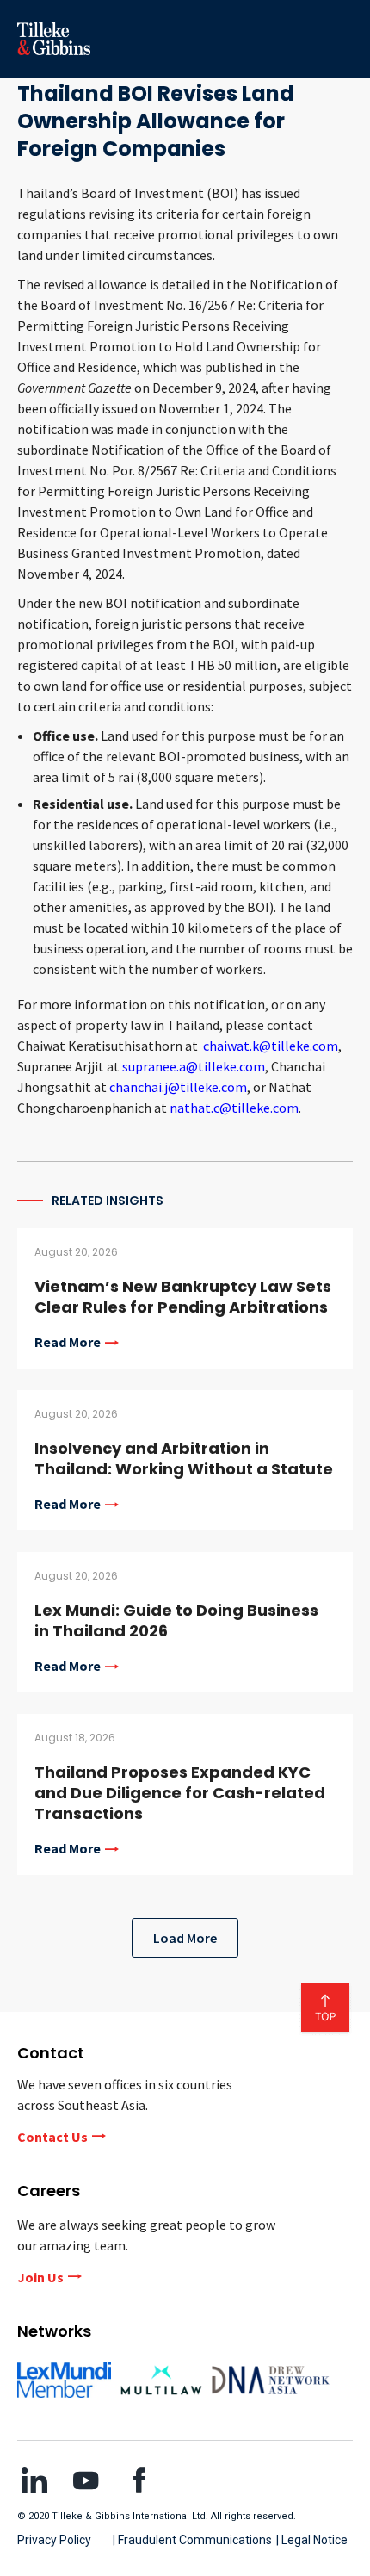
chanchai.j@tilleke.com (178, 1087)
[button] (300, 39)
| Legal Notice (312, 2540)
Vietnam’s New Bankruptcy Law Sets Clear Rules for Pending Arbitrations (183, 1297)
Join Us (40, 2277)
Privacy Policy (54, 2540)
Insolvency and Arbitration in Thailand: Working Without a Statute (184, 1459)
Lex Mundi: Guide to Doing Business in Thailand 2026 (176, 1620)
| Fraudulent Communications (192, 2540)
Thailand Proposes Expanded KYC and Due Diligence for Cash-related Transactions (180, 1793)
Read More (68, 1343)
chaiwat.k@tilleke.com (271, 1046)
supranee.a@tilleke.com (194, 1066)
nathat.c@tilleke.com (234, 1108)
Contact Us (52, 2137)
